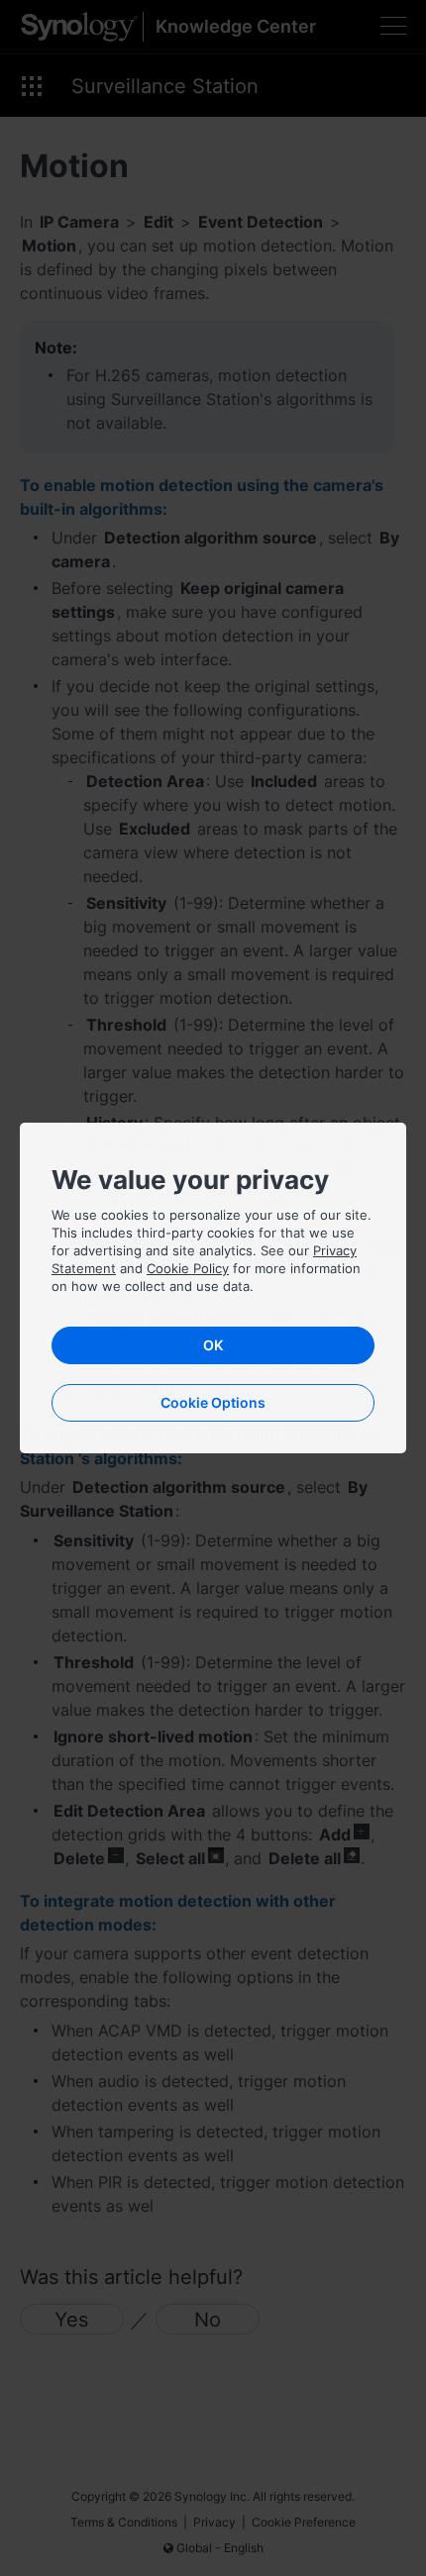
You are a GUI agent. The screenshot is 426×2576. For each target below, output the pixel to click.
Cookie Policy (188, 1268)
